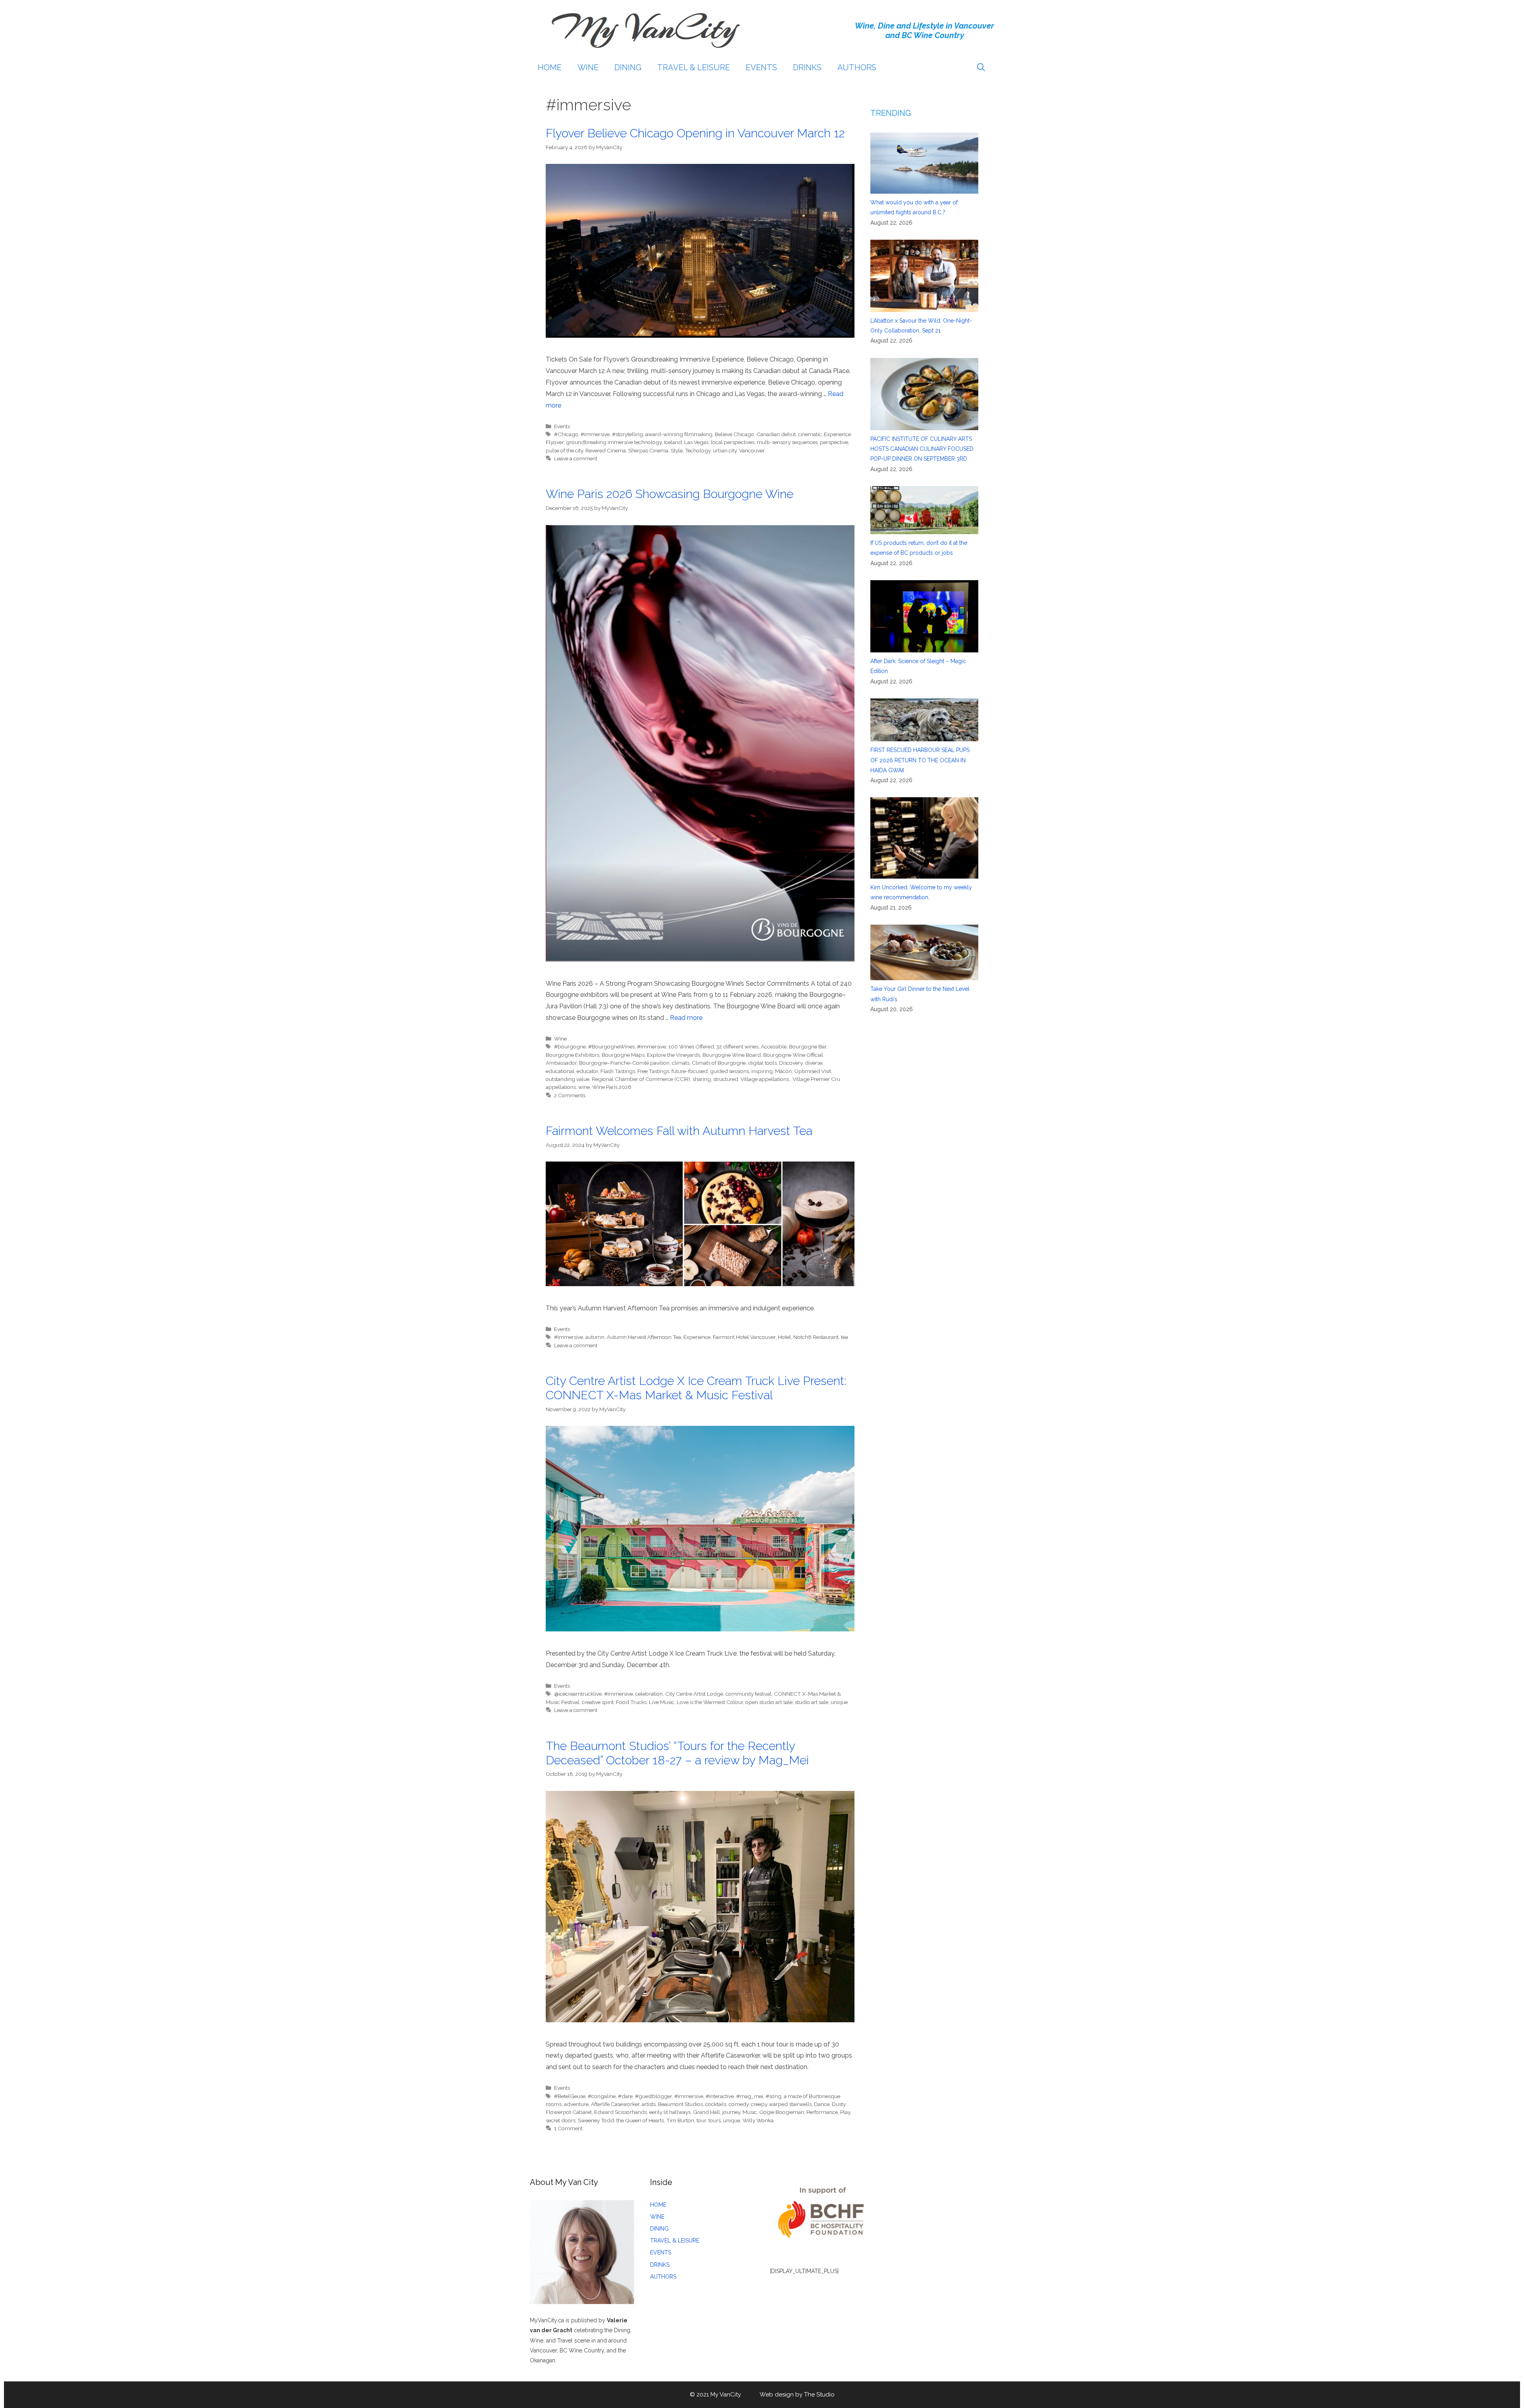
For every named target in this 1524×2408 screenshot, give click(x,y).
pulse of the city (564, 450)
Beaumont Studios (680, 2104)
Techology (698, 450)
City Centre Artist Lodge (694, 1694)
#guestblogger (653, 2096)
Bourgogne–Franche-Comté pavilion (624, 1063)
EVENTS (761, 67)
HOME (550, 67)
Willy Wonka (758, 2120)
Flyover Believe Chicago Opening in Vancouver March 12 (695, 133)
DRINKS (807, 67)
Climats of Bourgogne (719, 1063)
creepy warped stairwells (781, 2104)
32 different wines (737, 1046)
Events (562, 426)
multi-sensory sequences (787, 442)
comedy (739, 2104)
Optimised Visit (813, 1071)
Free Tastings (653, 1071)
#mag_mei (750, 2096)
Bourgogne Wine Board (732, 1055)
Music (750, 2112)
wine (584, 1087)
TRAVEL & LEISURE (694, 67)
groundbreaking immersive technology (614, 442)
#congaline (602, 2096)
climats (681, 1063)
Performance (822, 2112)
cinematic (810, 434)
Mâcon (783, 1071)
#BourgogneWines (611, 1046)
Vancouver (752, 450)
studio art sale (812, 1702)
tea (845, 1337)
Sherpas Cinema (648, 450)
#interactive (720, 2096)
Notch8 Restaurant (816, 1337)
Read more (686, 1018)
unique (839, 1702)
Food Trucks (631, 1702)
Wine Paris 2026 (612, 1087)
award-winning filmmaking (679, 434)
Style (677, 450)
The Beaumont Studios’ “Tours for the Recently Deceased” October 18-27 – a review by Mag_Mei (677, 1753)
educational (560, 1071)
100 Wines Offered (691, 1046)
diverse (814, 1063)
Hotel (784, 1337)
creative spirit (598, 1702)
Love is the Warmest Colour (710, 1702)
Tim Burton (680, 2120)
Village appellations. (765, 1079)
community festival (749, 1694)
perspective (834, 442)
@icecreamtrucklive (578, 1694)
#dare (625, 2096)
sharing (702, 1079)
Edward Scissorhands (621, 2112)
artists (649, 2104)
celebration (649, 1694)
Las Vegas (696, 442)
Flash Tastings (618, 1071)
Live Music (662, 1702)
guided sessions (729, 1071)
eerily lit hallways (670, 2112)
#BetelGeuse (570, 2096)
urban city (725, 450)
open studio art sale (769, 1702)
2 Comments (570, 1095)
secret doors (561, 2120)
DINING (628, 67)
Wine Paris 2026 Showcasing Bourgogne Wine (670, 494)
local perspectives (733, 442)
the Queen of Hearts (640, 2120)
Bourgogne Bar (808, 1046)
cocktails (716, 2104)
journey (731, 2112)
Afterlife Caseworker (615, 2104)
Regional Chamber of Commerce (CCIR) (641, 1079)
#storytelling (627, 434)
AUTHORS (857, 67)
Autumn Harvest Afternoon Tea (644, 1337)
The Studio (819, 2395)
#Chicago (566, 434)
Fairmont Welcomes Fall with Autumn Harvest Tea (679, 1131)
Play (845, 2112)
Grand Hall (706, 2112)
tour (701, 2120)
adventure (576, 2104)
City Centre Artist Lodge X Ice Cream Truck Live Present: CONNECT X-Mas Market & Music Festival (696, 1388)
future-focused (690, 1071)
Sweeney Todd (596, 2120)
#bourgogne (570, 1046)
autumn (595, 1337)
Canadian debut (776, 434)
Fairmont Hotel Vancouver (744, 1337)
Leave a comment (576, 458)
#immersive (595, 434)
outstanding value (568, 1079)
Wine (560, 1039)
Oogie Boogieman (782, 2112)
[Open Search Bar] (981, 67)
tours (715, 2120)
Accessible (774, 1046)
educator (587, 1071)
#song (774, 2096)
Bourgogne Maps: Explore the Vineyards (651, 1055)
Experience (697, 1337)
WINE (588, 67)
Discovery (791, 1063)
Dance (822, 2104)
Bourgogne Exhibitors (572, 1055)
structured (726, 1079)
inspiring (762, 1071)
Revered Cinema (606, 450)
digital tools (762, 1063)
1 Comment (568, 2128)
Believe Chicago (734, 434)
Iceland (673, 442)
